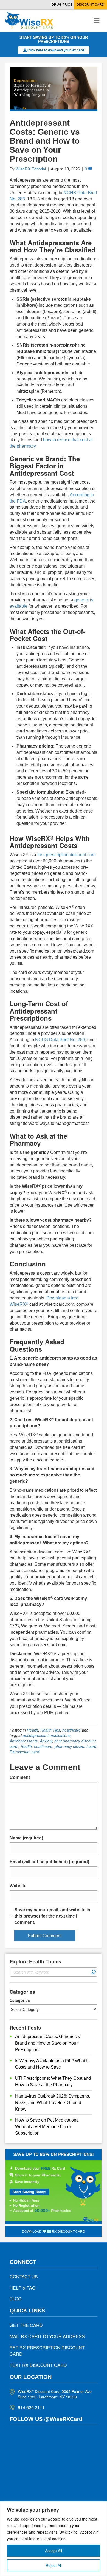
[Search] (94, 1972)
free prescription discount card (67, 855)
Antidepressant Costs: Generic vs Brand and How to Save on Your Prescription (47, 2043)
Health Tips (50, 1730)
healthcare (71, 1730)
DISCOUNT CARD (90, 5)
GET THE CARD (26, 2325)
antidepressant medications (47, 1735)
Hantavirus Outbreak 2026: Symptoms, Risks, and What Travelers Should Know (53, 2103)
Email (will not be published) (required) (49, 1862)
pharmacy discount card (75, 1746)
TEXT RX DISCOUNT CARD (38, 2365)
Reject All (54, 2565)
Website (18, 1886)
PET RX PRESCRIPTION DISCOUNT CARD (47, 2351)
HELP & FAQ (22, 2288)
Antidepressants (24, 1741)
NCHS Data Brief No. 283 (60, 1040)
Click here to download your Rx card (55, 50)
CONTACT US (24, 2277)
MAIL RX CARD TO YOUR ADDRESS (47, 2336)
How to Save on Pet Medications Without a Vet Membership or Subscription (47, 2127)
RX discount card (24, 1752)
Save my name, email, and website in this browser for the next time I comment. (52, 1916)
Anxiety (46, 1741)
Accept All (54, 2551)
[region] (54, 2539)
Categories (20, 2000)
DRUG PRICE (62, 5)
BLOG (16, 2299)
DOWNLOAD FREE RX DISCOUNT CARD (54, 2231)
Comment (20, 1777)
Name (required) (26, 1838)
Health (33, 1730)
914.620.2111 (31, 2407)
